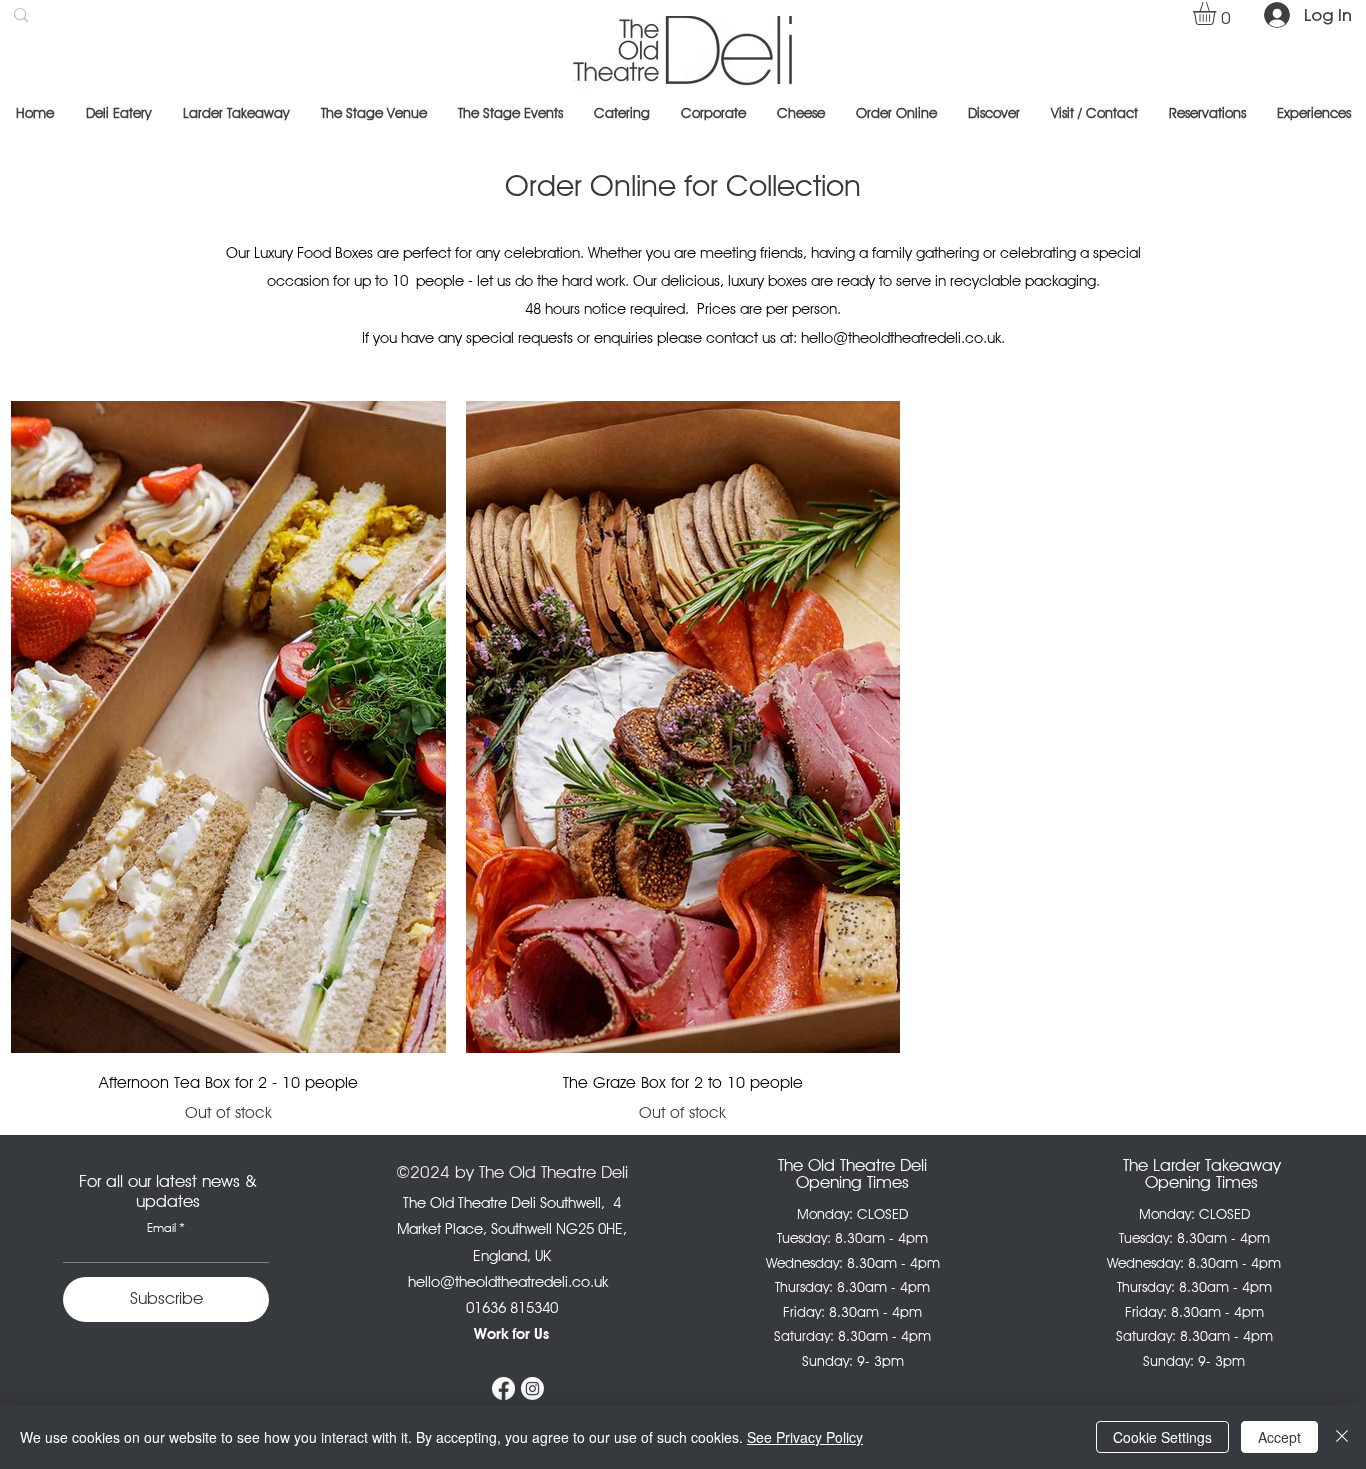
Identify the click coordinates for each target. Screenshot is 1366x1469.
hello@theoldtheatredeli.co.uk (901, 338)
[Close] (1342, 1437)
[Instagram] (532, 1388)
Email (161, 1228)
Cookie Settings (1162, 1437)
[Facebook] (503, 1388)
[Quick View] (228, 727)
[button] (1218, 13)
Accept (1279, 1437)
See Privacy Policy (805, 1437)
